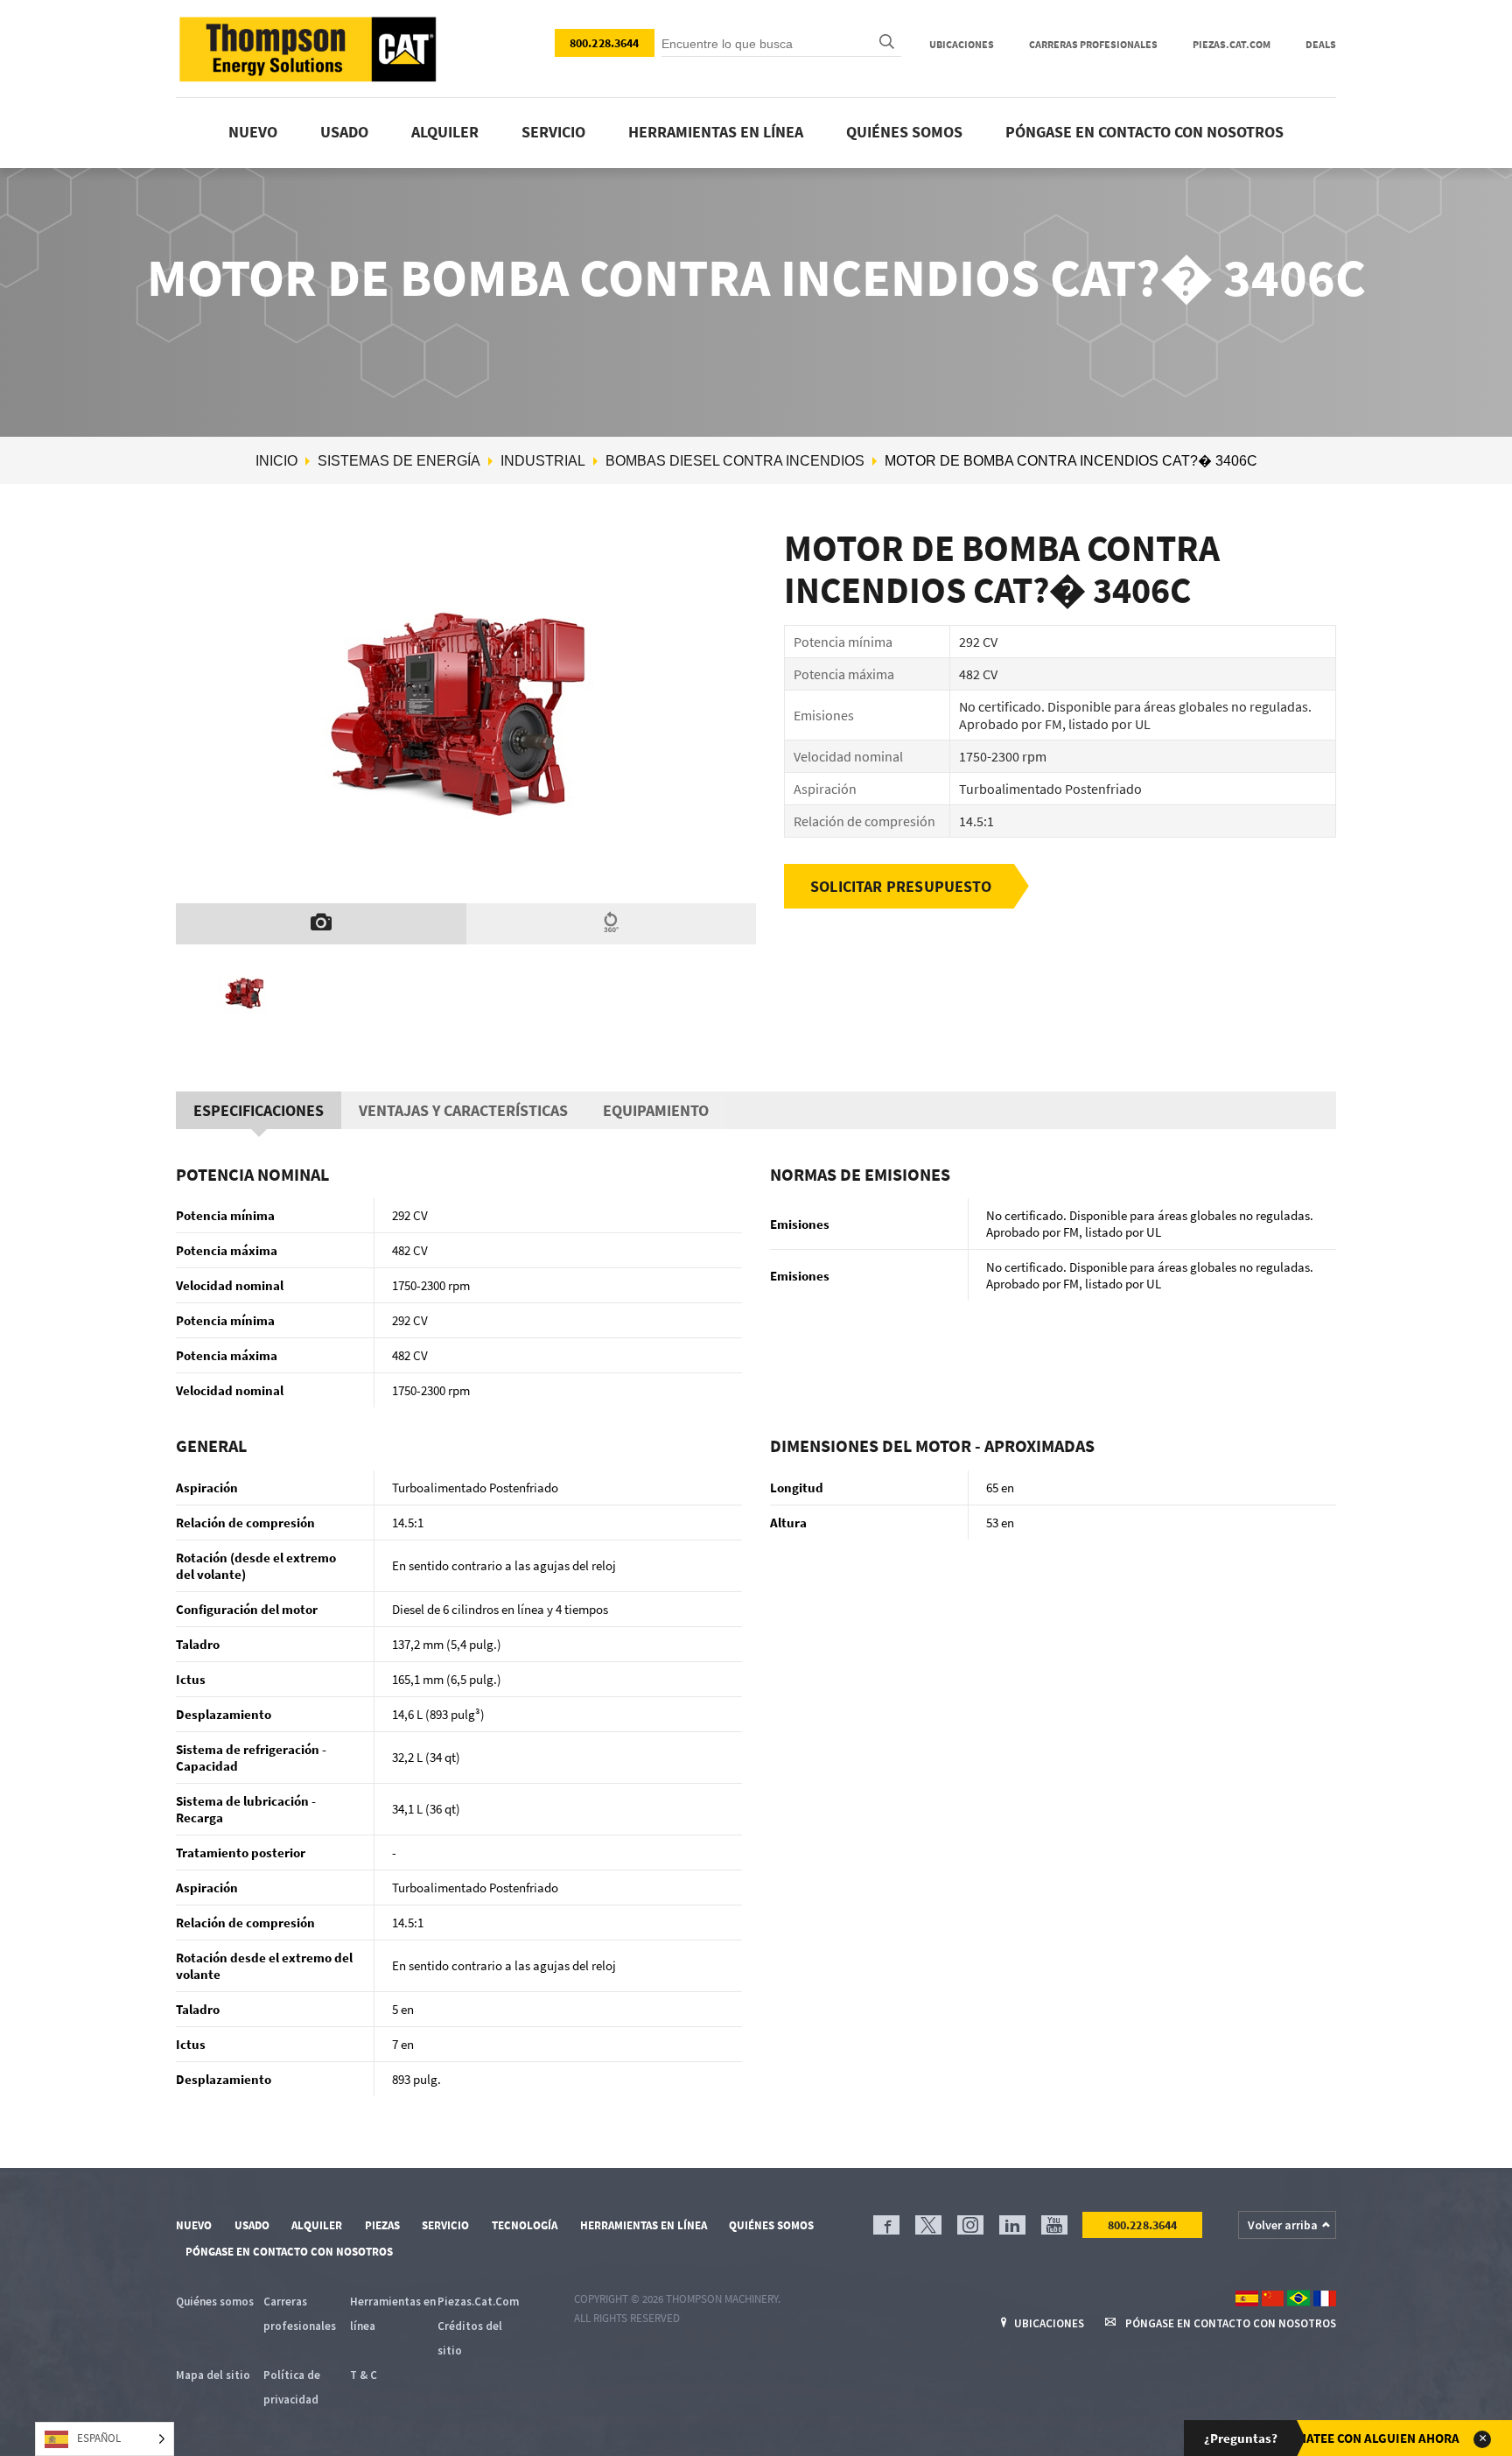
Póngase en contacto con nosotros (1144, 132)
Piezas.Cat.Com (1232, 44)
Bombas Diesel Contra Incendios (735, 461)
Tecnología (525, 2225)
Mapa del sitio (213, 2375)
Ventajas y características (463, 1110)
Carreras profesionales (1093, 44)
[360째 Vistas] (612, 924)
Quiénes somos (904, 132)
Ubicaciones (962, 44)
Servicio (553, 132)
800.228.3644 (605, 43)
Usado (344, 132)
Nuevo (253, 132)
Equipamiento (656, 1110)
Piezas (382, 2225)
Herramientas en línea (716, 132)
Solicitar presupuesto (901, 886)
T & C (364, 2375)
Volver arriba (1283, 2225)
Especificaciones (259, 1110)
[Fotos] (321, 924)
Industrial (543, 461)
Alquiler (445, 132)
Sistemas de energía (399, 461)
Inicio (276, 461)
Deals (1321, 44)
